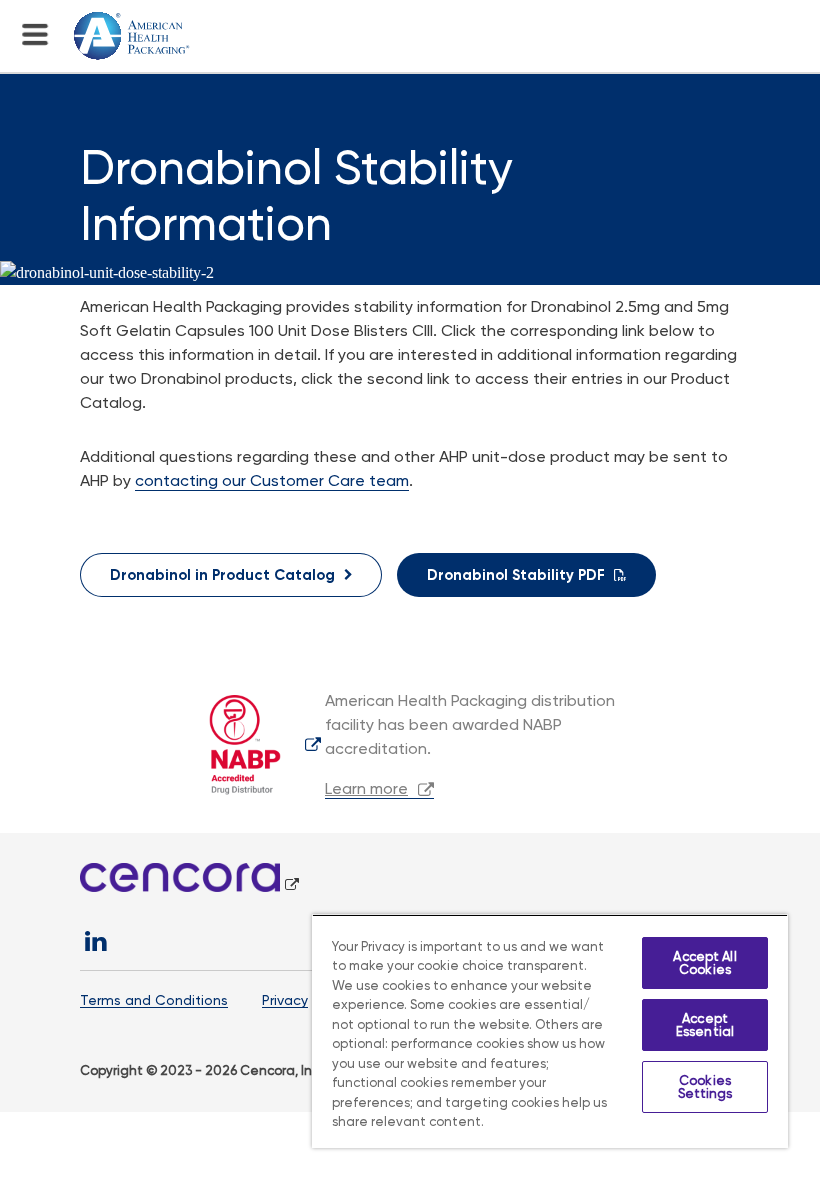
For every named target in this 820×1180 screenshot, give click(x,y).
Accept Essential (705, 1025)
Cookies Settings (705, 1087)
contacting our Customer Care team (272, 480)
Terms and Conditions (154, 1000)
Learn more (366, 788)
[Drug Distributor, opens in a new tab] (258, 743)
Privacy (285, 1000)
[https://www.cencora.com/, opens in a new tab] (189, 885)
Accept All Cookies (704, 963)
